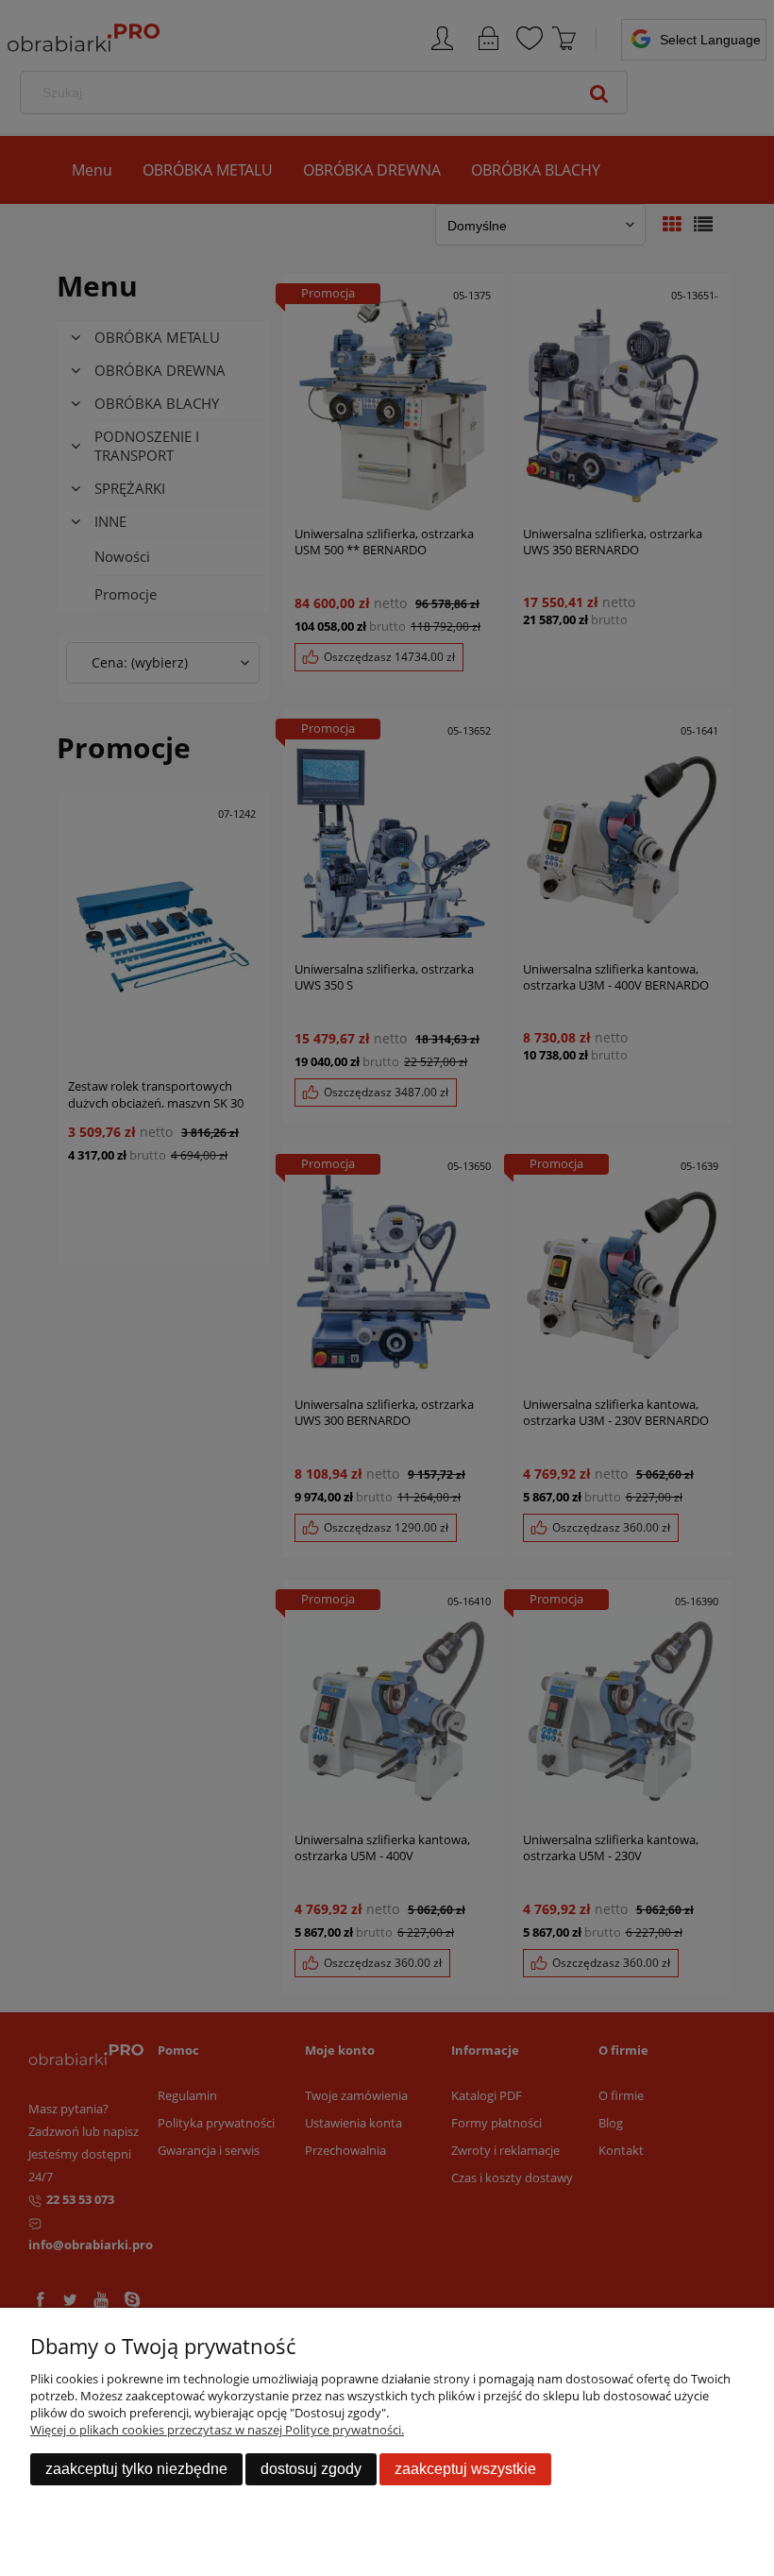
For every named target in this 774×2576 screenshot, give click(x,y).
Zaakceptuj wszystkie (465, 2469)
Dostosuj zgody (311, 2469)
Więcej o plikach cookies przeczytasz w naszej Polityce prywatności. (217, 2430)
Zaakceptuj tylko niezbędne (136, 2469)
